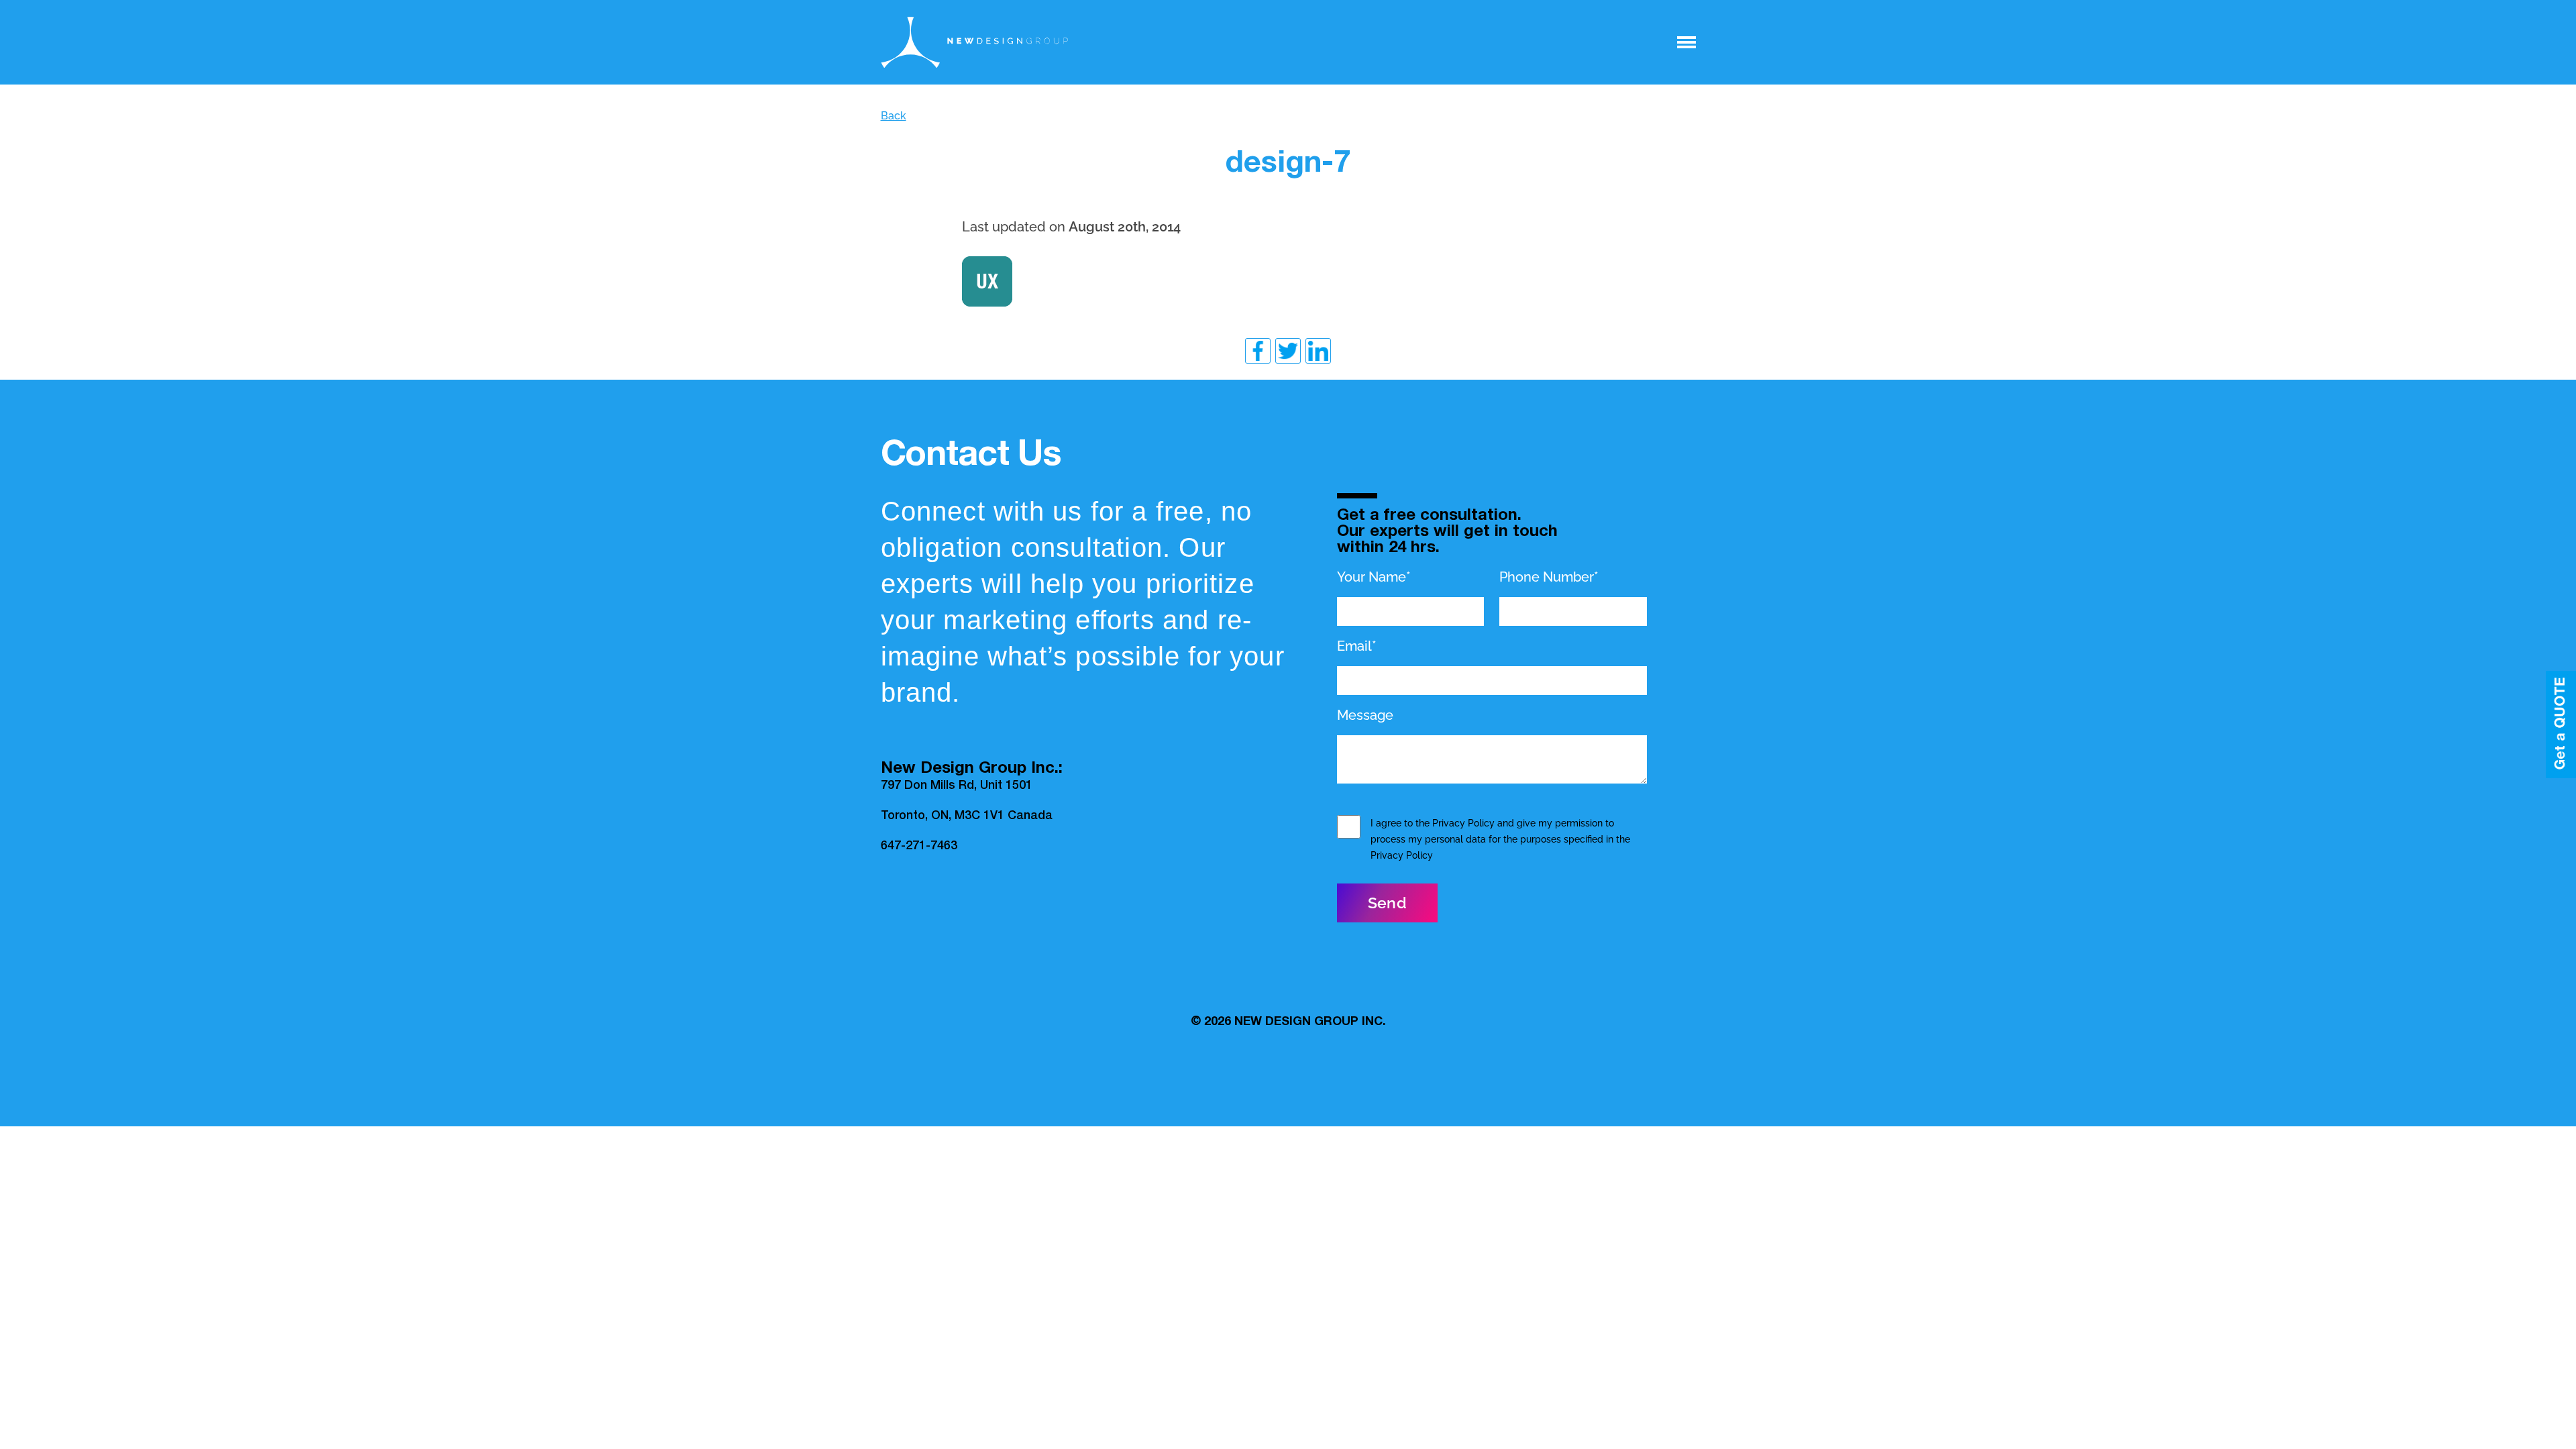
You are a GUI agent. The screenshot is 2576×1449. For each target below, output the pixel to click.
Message (1365, 715)
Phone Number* (1549, 577)
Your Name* (1374, 577)
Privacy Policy (1463, 823)
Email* (1357, 646)
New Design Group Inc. (1310, 1022)
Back (894, 116)
